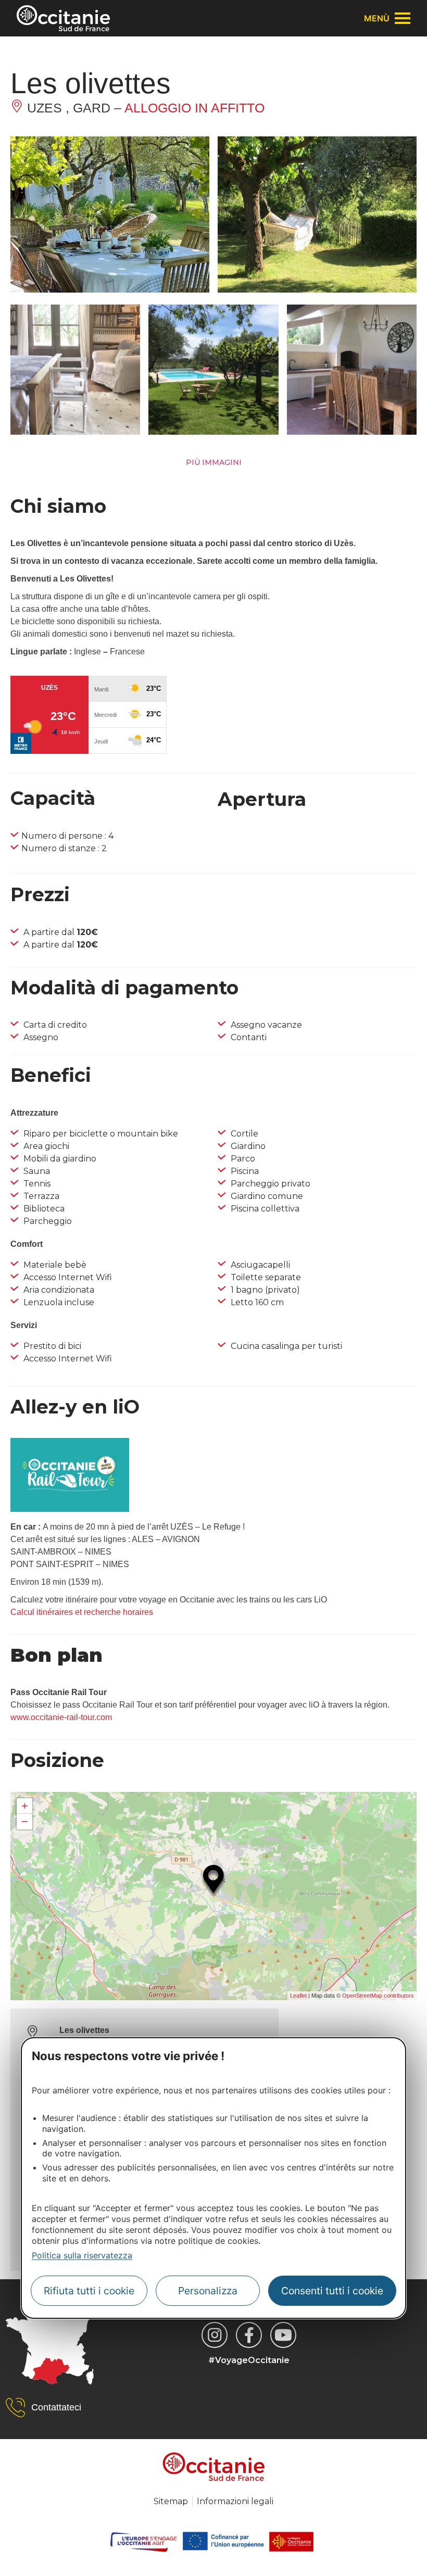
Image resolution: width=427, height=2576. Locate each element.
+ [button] (25, 1806)
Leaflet (298, 1996)
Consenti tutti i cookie (332, 2291)
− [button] (25, 1821)
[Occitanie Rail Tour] (70, 1509)
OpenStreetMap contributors (378, 1996)
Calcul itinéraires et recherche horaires (82, 1612)
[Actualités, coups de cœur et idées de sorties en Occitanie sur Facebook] (249, 2335)
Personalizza (208, 2291)
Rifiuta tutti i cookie (89, 2291)
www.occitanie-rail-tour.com (61, 1717)
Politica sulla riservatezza (82, 2255)
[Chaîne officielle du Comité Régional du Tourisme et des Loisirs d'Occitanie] (283, 2335)
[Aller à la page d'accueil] (63, 18)
